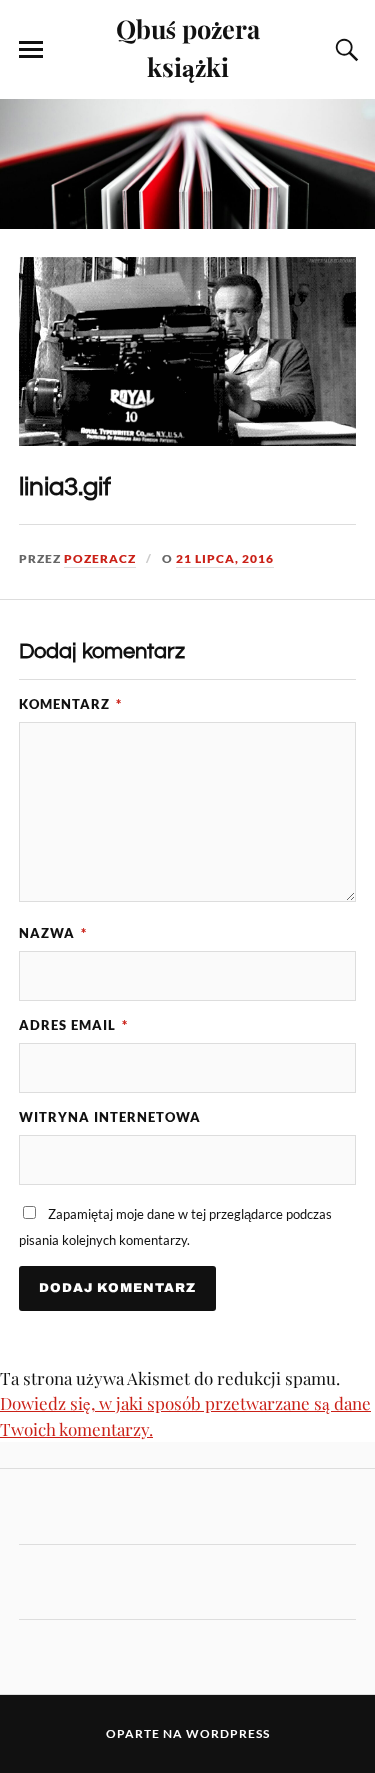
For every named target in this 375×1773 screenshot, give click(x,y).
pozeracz (100, 558)
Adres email (73, 1025)
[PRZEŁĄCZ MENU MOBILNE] (31, 50)
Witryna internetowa (110, 1117)
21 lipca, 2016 (225, 558)
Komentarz (70, 704)
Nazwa (53, 933)
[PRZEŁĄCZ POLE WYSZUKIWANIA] (344, 50)
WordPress (228, 1733)
